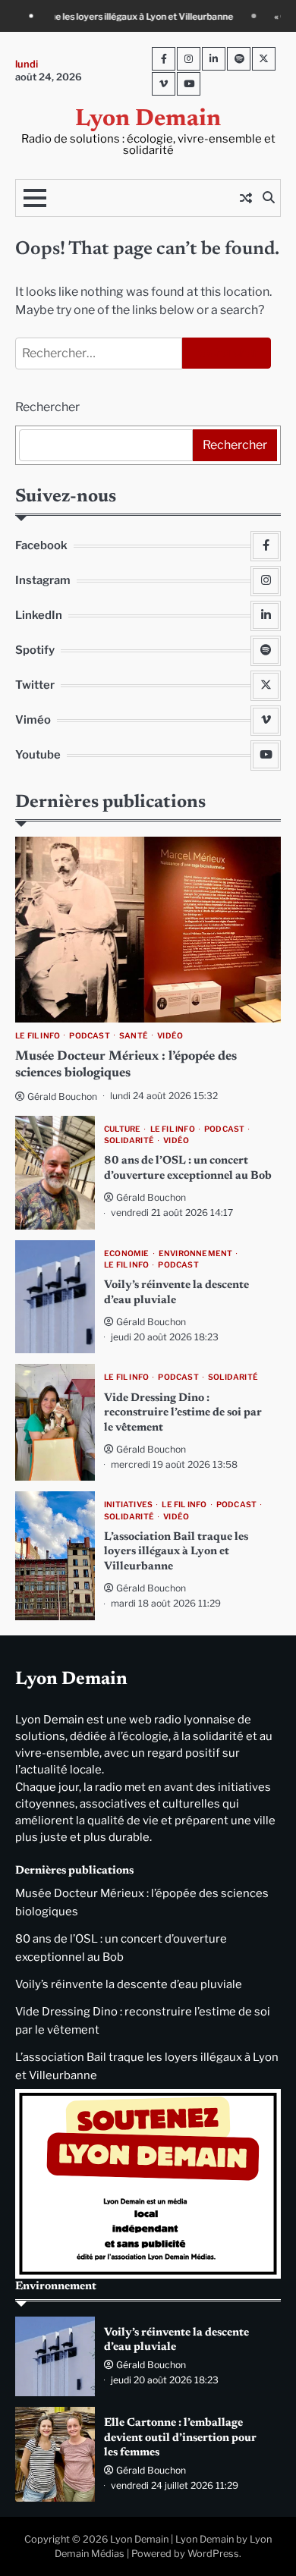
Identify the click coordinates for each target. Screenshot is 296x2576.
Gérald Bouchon (62, 1096)
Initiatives (128, 1505)
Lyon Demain (148, 119)
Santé (134, 1036)
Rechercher (47, 407)
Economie (127, 1253)
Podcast (89, 1036)
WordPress (213, 2554)
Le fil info (38, 1036)
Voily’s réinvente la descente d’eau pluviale (129, 1984)
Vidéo (170, 1036)
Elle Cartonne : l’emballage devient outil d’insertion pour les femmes (180, 2438)
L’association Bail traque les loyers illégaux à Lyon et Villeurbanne (176, 1552)
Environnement (196, 1253)
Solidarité (129, 1140)
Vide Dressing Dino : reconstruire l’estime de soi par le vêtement (183, 1413)
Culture (122, 1129)
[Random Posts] (246, 198)
